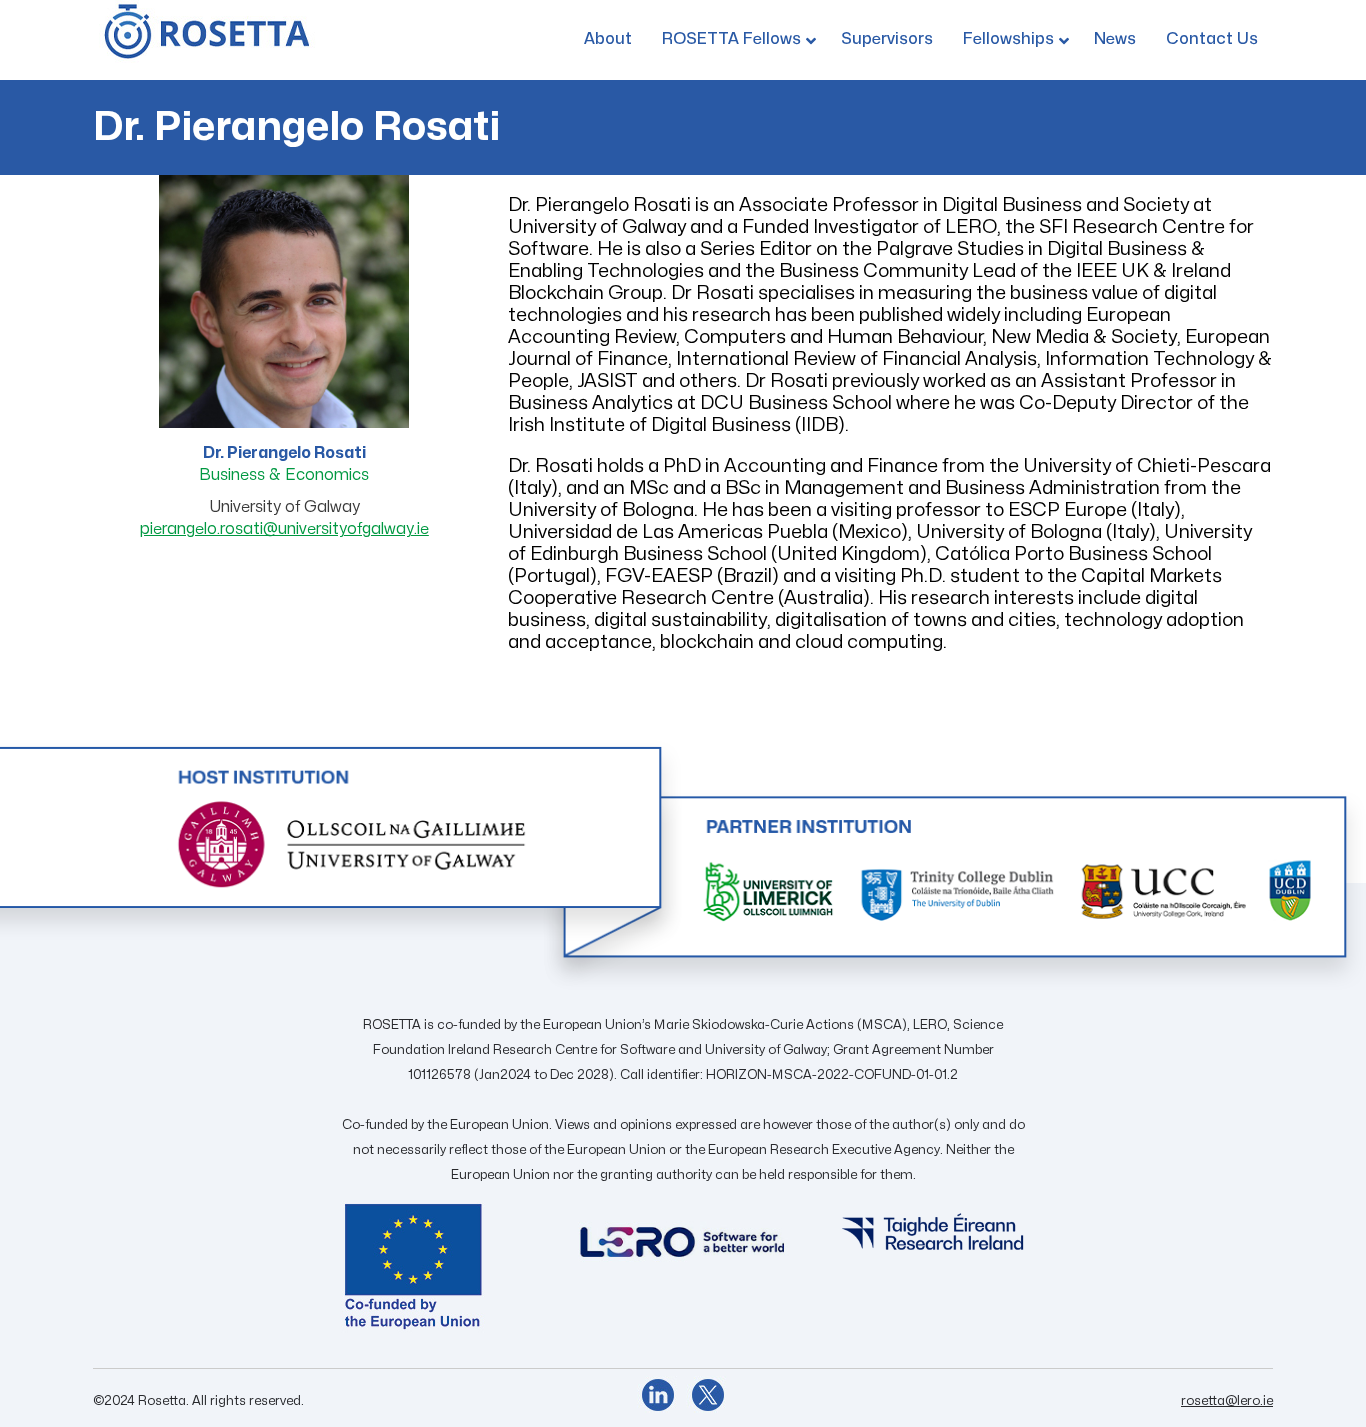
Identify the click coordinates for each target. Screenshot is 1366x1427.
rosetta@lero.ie (1227, 1401)
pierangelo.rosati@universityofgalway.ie (284, 529)
